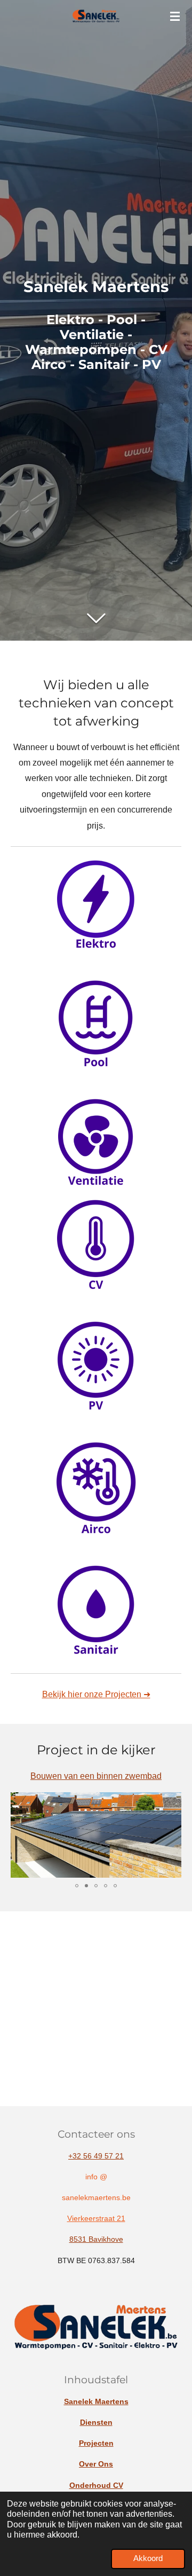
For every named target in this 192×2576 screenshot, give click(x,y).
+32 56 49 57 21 (96, 2156)
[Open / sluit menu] (175, 16)
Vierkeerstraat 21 (96, 2218)
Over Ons (96, 2464)
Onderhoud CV (96, 2485)
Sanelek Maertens (96, 2401)
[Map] (96, 2009)
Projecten (96, 2443)
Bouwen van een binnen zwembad (96, 1776)
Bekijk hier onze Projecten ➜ (96, 1694)
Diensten (96, 2422)
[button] (172, 1802)
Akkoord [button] (148, 2558)
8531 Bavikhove (96, 2239)
